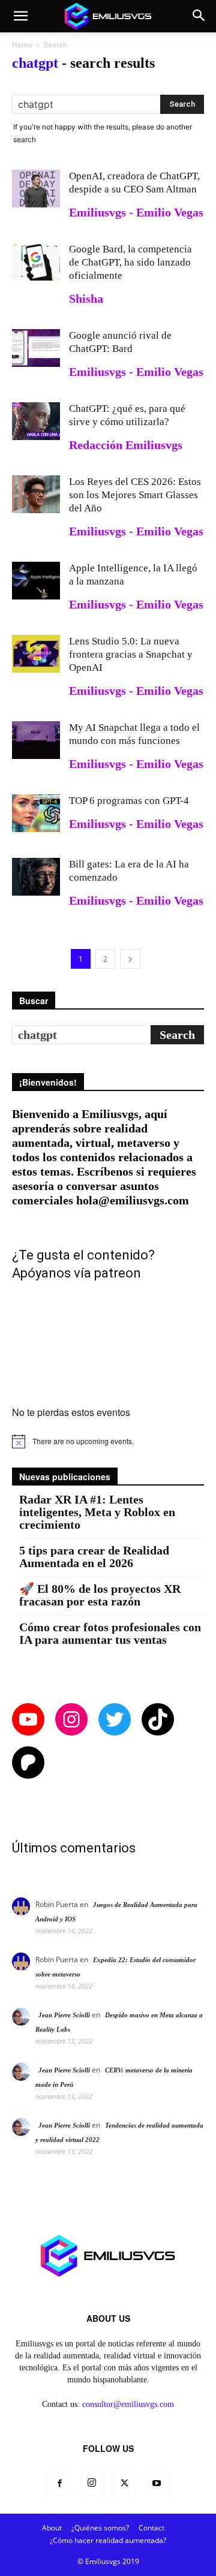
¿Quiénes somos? (100, 2528)
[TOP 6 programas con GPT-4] (36, 813)
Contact (151, 2528)
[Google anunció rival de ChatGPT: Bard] (36, 348)
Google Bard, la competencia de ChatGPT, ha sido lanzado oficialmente (130, 262)
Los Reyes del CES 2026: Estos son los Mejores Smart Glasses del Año (135, 495)
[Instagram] (92, 2483)
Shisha (86, 299)
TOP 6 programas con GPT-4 (129, 801)
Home (22, 45)
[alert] (108, 1441)
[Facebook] (59, 2484)
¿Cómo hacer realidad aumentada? (108, 2540)
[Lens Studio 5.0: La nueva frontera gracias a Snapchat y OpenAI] (36, 654)
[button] (20, 16)
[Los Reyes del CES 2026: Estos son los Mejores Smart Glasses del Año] (36, 494)
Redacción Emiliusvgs (126, 445)
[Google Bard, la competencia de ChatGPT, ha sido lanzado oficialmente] (36, 262)
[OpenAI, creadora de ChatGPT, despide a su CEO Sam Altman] (36, 189)
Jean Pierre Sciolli (64, 2015)
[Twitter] (124, 2484)
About (52, 2528)
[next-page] (130, 959)
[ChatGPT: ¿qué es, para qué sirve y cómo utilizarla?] (36, 421)
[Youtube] (157, 2484)
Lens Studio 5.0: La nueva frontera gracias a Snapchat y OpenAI (131, 654)
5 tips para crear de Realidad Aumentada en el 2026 (94, 1557)
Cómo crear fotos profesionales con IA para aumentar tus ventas (110, 1634)
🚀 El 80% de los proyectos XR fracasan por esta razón (100, 1595)
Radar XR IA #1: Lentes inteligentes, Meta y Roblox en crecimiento (97, 1512)
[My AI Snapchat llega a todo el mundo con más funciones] (36, 740)
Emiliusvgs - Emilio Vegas (136, 212)
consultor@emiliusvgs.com (128, 2404)
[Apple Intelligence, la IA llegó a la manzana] (36, 581)
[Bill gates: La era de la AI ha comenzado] (36, 877)
